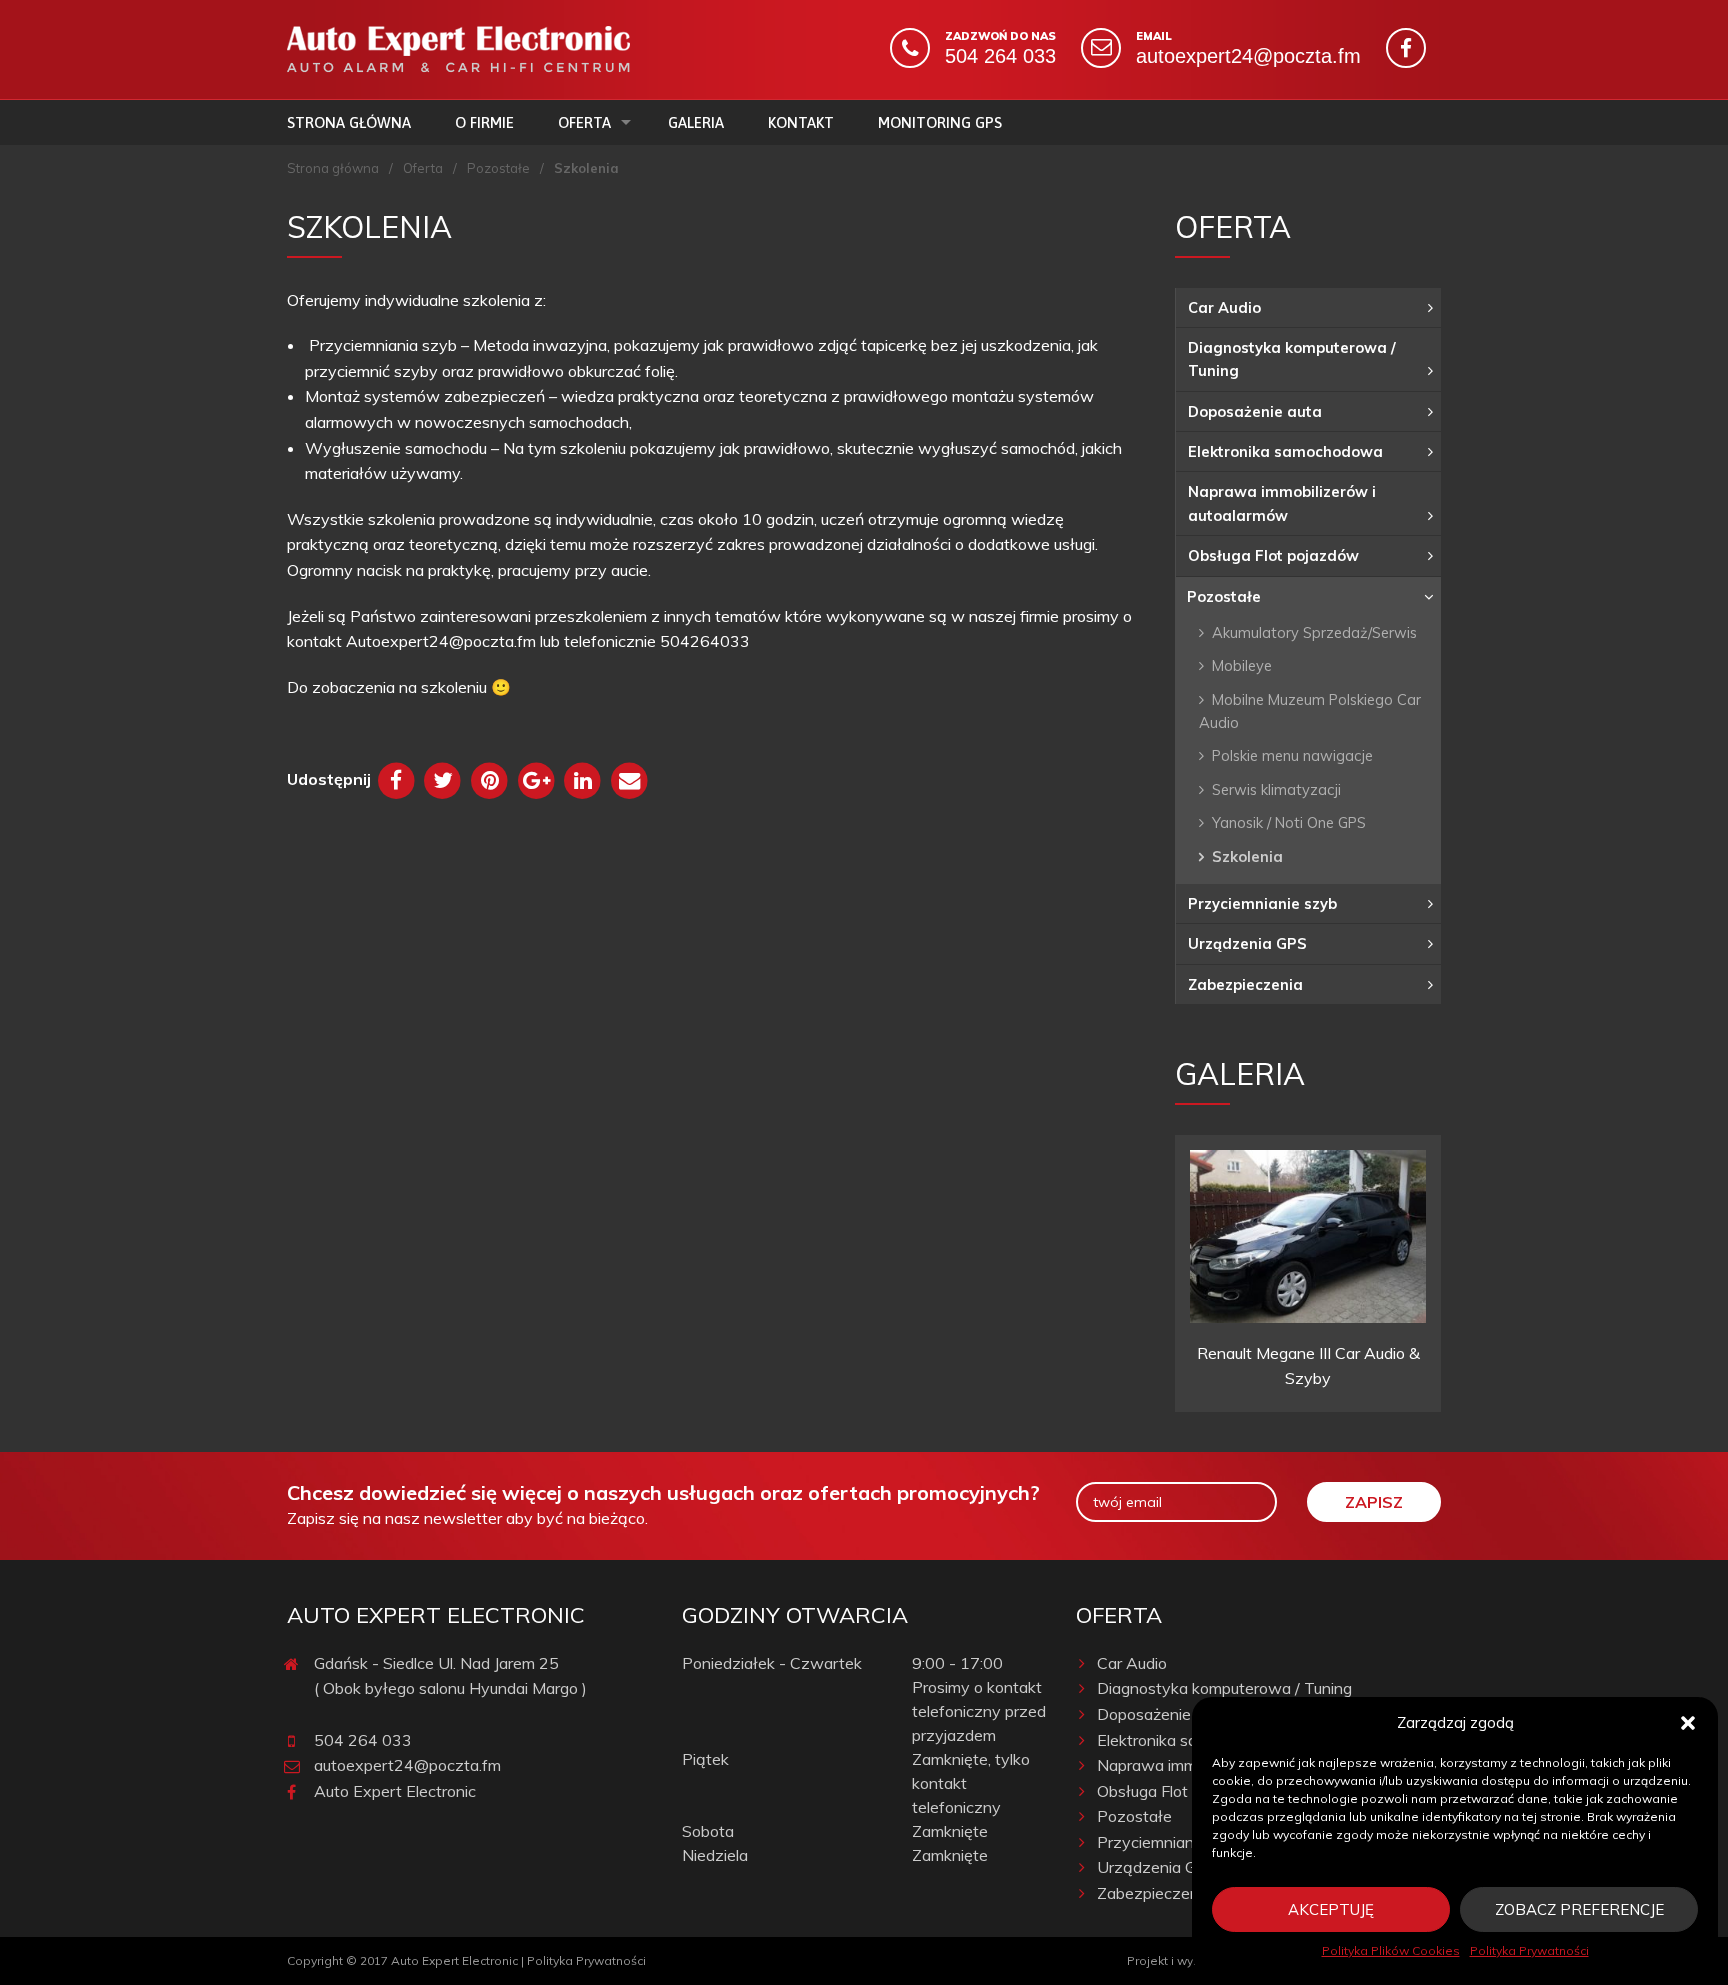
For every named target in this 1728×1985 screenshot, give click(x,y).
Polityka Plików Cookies (1391, 1950)
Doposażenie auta (1255, 411)
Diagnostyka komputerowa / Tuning (1292, 359)
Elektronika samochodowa (1285, 451)
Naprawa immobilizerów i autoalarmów (1282, 503)
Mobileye (1242, 665)
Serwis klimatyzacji (1276, 789)
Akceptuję (1331, 1909)
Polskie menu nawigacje (1292, 755)
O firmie (484, 122)
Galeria (696, 122)
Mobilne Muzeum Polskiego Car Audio (1310, 711)
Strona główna (349, 122)
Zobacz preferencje (1579, 1909)
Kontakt (801, 122)
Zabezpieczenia (1245, 984)
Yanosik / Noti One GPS (1289, 822)
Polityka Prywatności (1529, 1950)
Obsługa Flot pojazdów (1273, 555)
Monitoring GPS (940, 122)
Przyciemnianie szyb (1262, 903)
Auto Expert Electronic (395, 1791)
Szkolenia (1247, 856)
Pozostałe (498, 168)
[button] (1688, 1723)
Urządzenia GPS (1247, 943)
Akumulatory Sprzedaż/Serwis (1314, 632)
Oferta (584, 122)
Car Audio (1224, 307)
